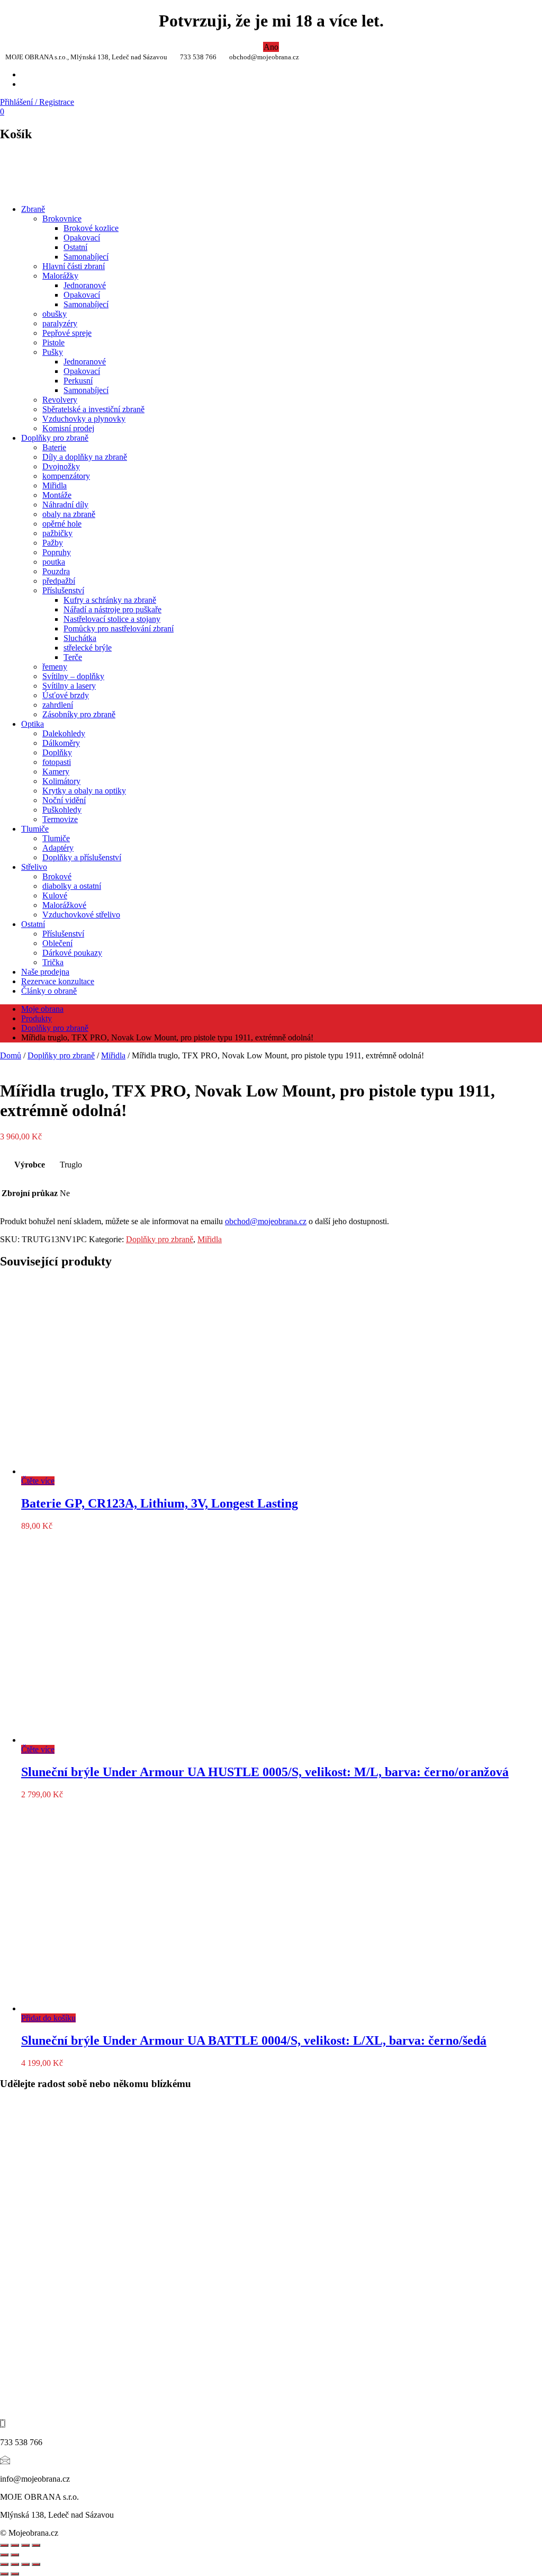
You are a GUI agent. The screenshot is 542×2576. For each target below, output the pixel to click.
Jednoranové (85, 285)
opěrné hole (62, 524)
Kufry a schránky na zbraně (110, 600)
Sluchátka (80, 638)
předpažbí (59, 581)
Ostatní (75, 247)
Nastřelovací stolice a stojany (112, 619)
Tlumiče (35, 829)
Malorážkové (64, 905)
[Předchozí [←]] (4, 2555)
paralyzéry (60, 323)
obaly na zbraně (69, 514)
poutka (54, 562)
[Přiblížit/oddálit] (36, 2545)
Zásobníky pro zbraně (79, 714)
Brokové (57, 876)
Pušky (53, 352)
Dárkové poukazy (72, 953)
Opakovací (82, 238)
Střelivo (34, 867)
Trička (53, 962)
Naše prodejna (45, 972)
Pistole (53, 342)
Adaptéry (58, 848)
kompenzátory (66, 476)
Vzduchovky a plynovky (84, 419)
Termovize (60, 819)
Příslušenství (63, 590)
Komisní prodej (68, 428)
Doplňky (57, 752)
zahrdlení (58, 705)
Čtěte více (38, 1481)
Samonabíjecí (86, 257)
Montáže (57, 495)
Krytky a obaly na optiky (84, 791)
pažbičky (57, 533)
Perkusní (78, 381)
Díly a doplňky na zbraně (85, 457)
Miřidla (55, 485)
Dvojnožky (61, 466)
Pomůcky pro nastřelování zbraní (119, 629)
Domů (11, 1055)
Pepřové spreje (67, 333)
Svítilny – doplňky (73, 676)
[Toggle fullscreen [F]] (25, 2545)
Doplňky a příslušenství (82, 857)
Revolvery (60, 400)
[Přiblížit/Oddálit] (4, 2564)
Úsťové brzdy (66, 695)
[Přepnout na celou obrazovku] (15, 2564)
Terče (73, 657)
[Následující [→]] (15, 2555)
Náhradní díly (65, 505)
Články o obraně (49, 991)
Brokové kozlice (91, 228)
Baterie (54, 447)
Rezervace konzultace (58, 981)
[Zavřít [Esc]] (4, 2545)
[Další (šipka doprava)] (15, 2574)
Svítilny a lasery (69, 686)
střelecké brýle (88, 648)
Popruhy (57, 552)
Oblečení (57, 943)
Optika (33, 724)
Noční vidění (64, 800)
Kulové (55, 895)
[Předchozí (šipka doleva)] (4, 2574)
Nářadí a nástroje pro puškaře (112, 609)
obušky (55, 314)
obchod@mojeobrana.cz (266, 1221)
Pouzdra (56, 571)
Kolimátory (61, 781)
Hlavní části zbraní (74, 266)
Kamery (56, 772)
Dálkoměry (61, 743)
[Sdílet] (15, 2545)
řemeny (55, 667)
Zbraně (33, 209)
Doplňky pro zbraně (55, 438)
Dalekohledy (64, 733)
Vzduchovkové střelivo (81, 915)
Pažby (53, 543)
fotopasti (57, 762)
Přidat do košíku (48, 2018)
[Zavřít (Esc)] (36, 2564)
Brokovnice (62, 219)
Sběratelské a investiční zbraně (93, 409)
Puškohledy (62, 810)
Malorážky (60, 276)
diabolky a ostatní (72, 886)
